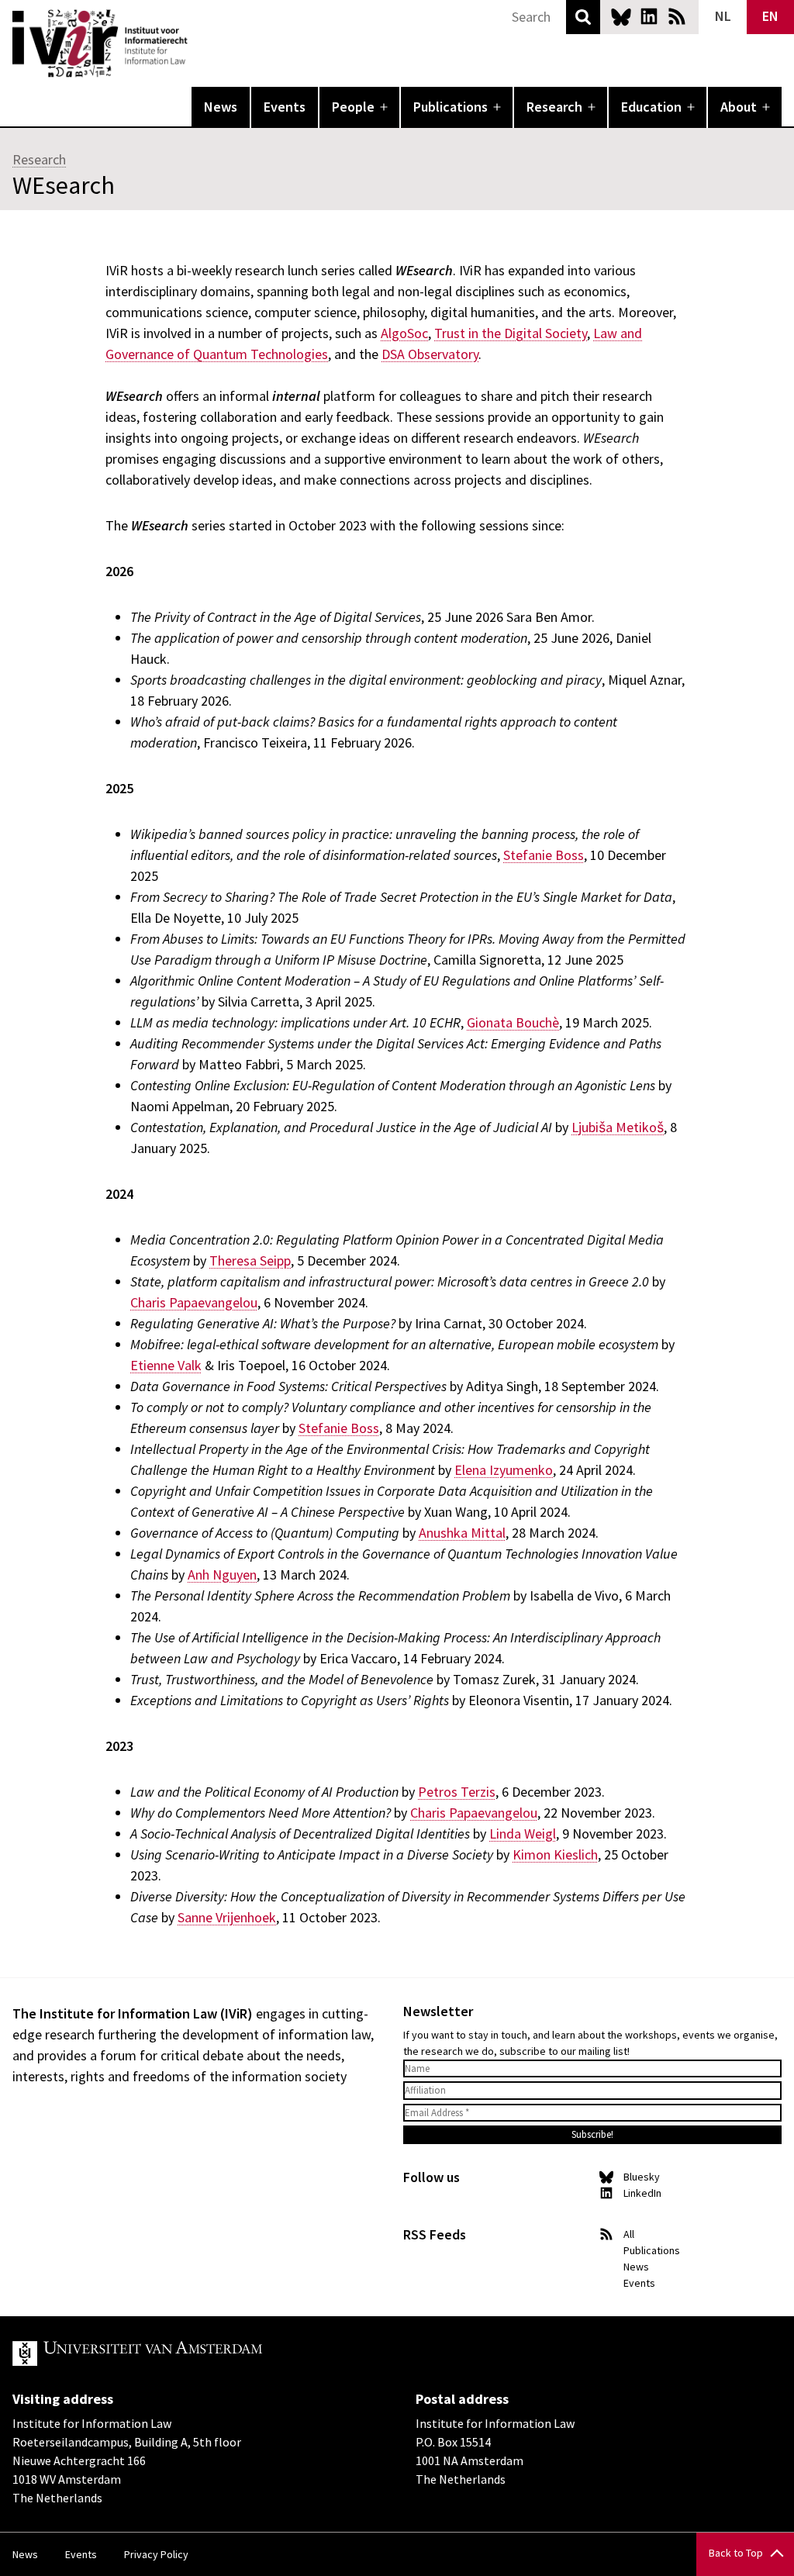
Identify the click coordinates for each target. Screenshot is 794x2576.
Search (583, 17)
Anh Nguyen (222, 1575)
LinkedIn (649, 16)
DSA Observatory (430, 354)
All (629, 2234)
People (353, 107)
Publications (451, 107)
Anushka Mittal (462, 1533)
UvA (192, 2353)
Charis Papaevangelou (194, 1302)
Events (285, 107)
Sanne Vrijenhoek (227, 1917)
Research (554, 107)
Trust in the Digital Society (511, 333)
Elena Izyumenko (504, 1470)
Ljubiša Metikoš (618, 1127)
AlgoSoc (404, 333)
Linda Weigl (523, 1834)
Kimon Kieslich (555, 1854)
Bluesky (621, 16)
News (221, 107)
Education (651, 107)
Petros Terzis (457, 1792)
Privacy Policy (156, 2554)
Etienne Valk (166, 1365)
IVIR (198, 43)
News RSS (677, 16)
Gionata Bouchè (513, 1022)
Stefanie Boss (544, 855)
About (739, 107)
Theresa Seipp (250, 1260)
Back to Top (736, 2553)
